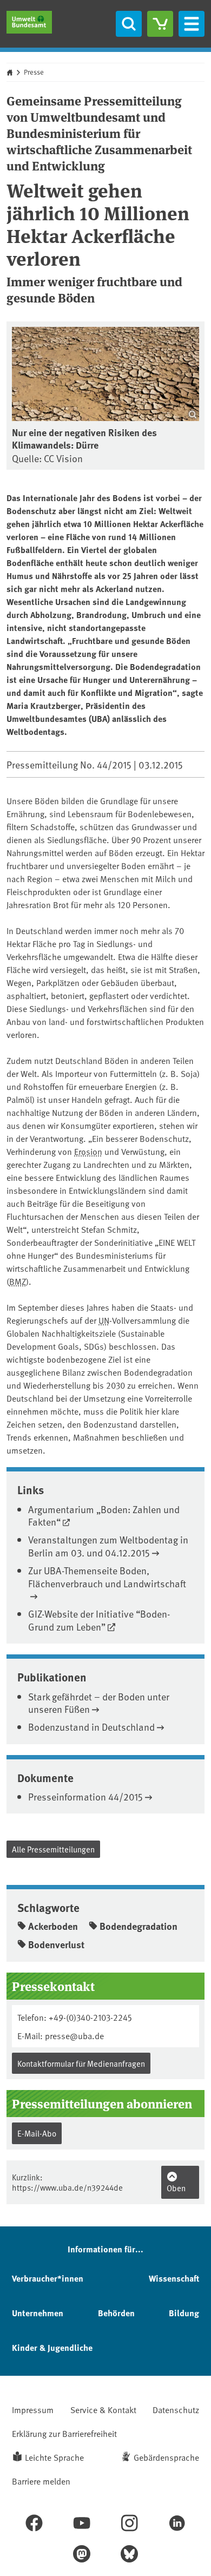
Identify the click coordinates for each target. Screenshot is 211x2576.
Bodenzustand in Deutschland (91, 1727)
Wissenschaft (174, 2278)
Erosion (88, 1151)
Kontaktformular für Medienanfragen (81, 2063)
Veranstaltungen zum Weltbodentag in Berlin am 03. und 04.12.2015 (108, 1546)
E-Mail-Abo (37, 2133)
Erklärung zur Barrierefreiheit (64, 2433)
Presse (34, 72)
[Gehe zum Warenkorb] (160, 24)
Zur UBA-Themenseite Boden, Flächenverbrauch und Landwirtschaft (107, 1576)
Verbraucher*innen (48, 2278)
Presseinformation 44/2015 (85, 1796)
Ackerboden (53, 1926)
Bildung (184, 2313)
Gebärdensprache (166, 2457)
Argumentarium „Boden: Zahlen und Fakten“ (104, 1515)
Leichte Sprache (54, 2457)
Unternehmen (38, 2313)
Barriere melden (41, 2481)
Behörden (116, 2313)
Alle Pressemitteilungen (53, 1849)
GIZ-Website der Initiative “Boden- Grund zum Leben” (99, 1620)
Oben (176, 2188)
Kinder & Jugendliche (52, 2347)
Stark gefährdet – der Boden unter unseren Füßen (99, 1703)
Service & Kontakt (103, 2409)
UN (104, 1320)
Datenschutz (176, 2409)
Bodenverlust (56, 1944)
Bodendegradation (139, 1926)
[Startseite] (29, 22)
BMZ (18, 1281)
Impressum (33, 2409)
